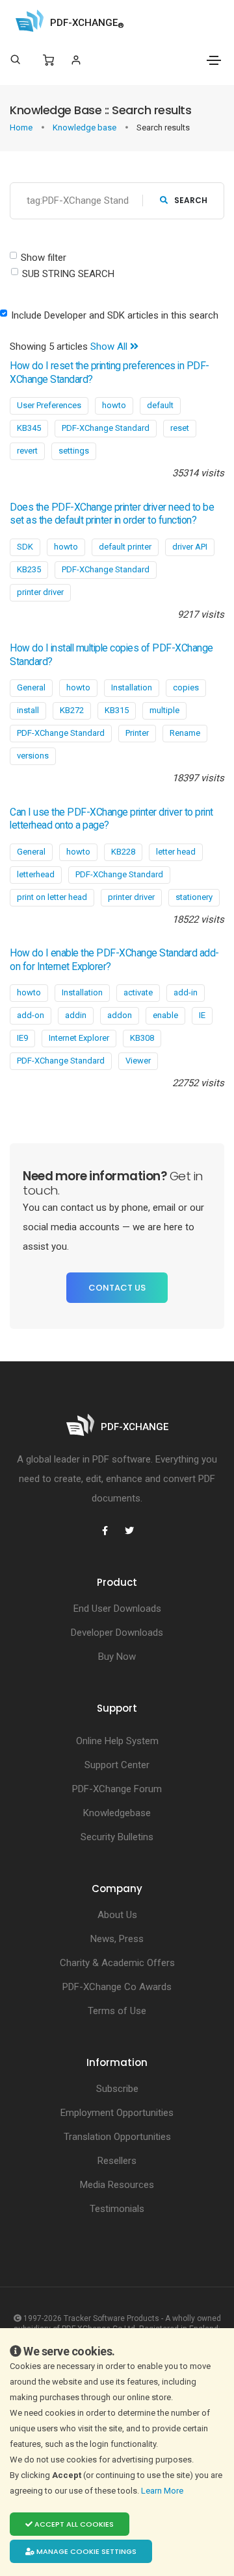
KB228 (123, 852)
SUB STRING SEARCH (68, 274)
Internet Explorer (79, 1038)
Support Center (117, 1765)
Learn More (163, 2491)
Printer (137, 733)
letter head (176, 852)
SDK (25, 547)
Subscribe (117, 2089)
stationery (194, 897)
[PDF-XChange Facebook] (105, 1531)
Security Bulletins (117, 1837)
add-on (31, 1015)
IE (202, 1015)
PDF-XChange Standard (106, 428)
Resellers (117, 2161)
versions (33, 756)
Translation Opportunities (117, 2137)
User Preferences (49, 405)
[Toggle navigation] (214, 60)
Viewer (138, 1061)
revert (27, 451)
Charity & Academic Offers (117, 1963)
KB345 (29, 428)
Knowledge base (85, 128)
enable (165, 1015)
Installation (132, 687)
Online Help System (117, 1741)
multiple (164, 710)
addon (120, 1015)
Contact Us (117, 1288)
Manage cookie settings (85, 2551)
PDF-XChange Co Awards (117, 1987)
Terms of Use (117, 2011)
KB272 (72, 710)
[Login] (76, 60)
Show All (110, 346)
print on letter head (52, 897)
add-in (186, 992)
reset (180, 428)
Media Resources (117, 2185)
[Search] (15, 60)
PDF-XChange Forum (117, 1789)
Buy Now (117, 1657)
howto (114, 405)
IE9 (22, 1038)
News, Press (117, 1939)
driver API (190, 547)
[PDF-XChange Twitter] (129, 1531)
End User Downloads (117, 1609)
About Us (117, 1915)
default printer (125, 547)
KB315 (117, 710)
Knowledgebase (117, 1813)
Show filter (44, 258)
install (28, 710)
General (31, 687)
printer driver (40, 592)
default (160, 405)
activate (138, 992)
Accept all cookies (73, 2524)
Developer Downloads (117, 1633)
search (191, 200)
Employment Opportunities (117, 2113)
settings (74, 451)
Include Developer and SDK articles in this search (115, 315)
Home (22, 128)
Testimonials (117, 2209)
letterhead (36, 874)
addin (76, 1015)
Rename (185, 733)
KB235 (29, 569)
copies (186, 687)
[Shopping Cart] (48, 60)
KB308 (142, 1038)
